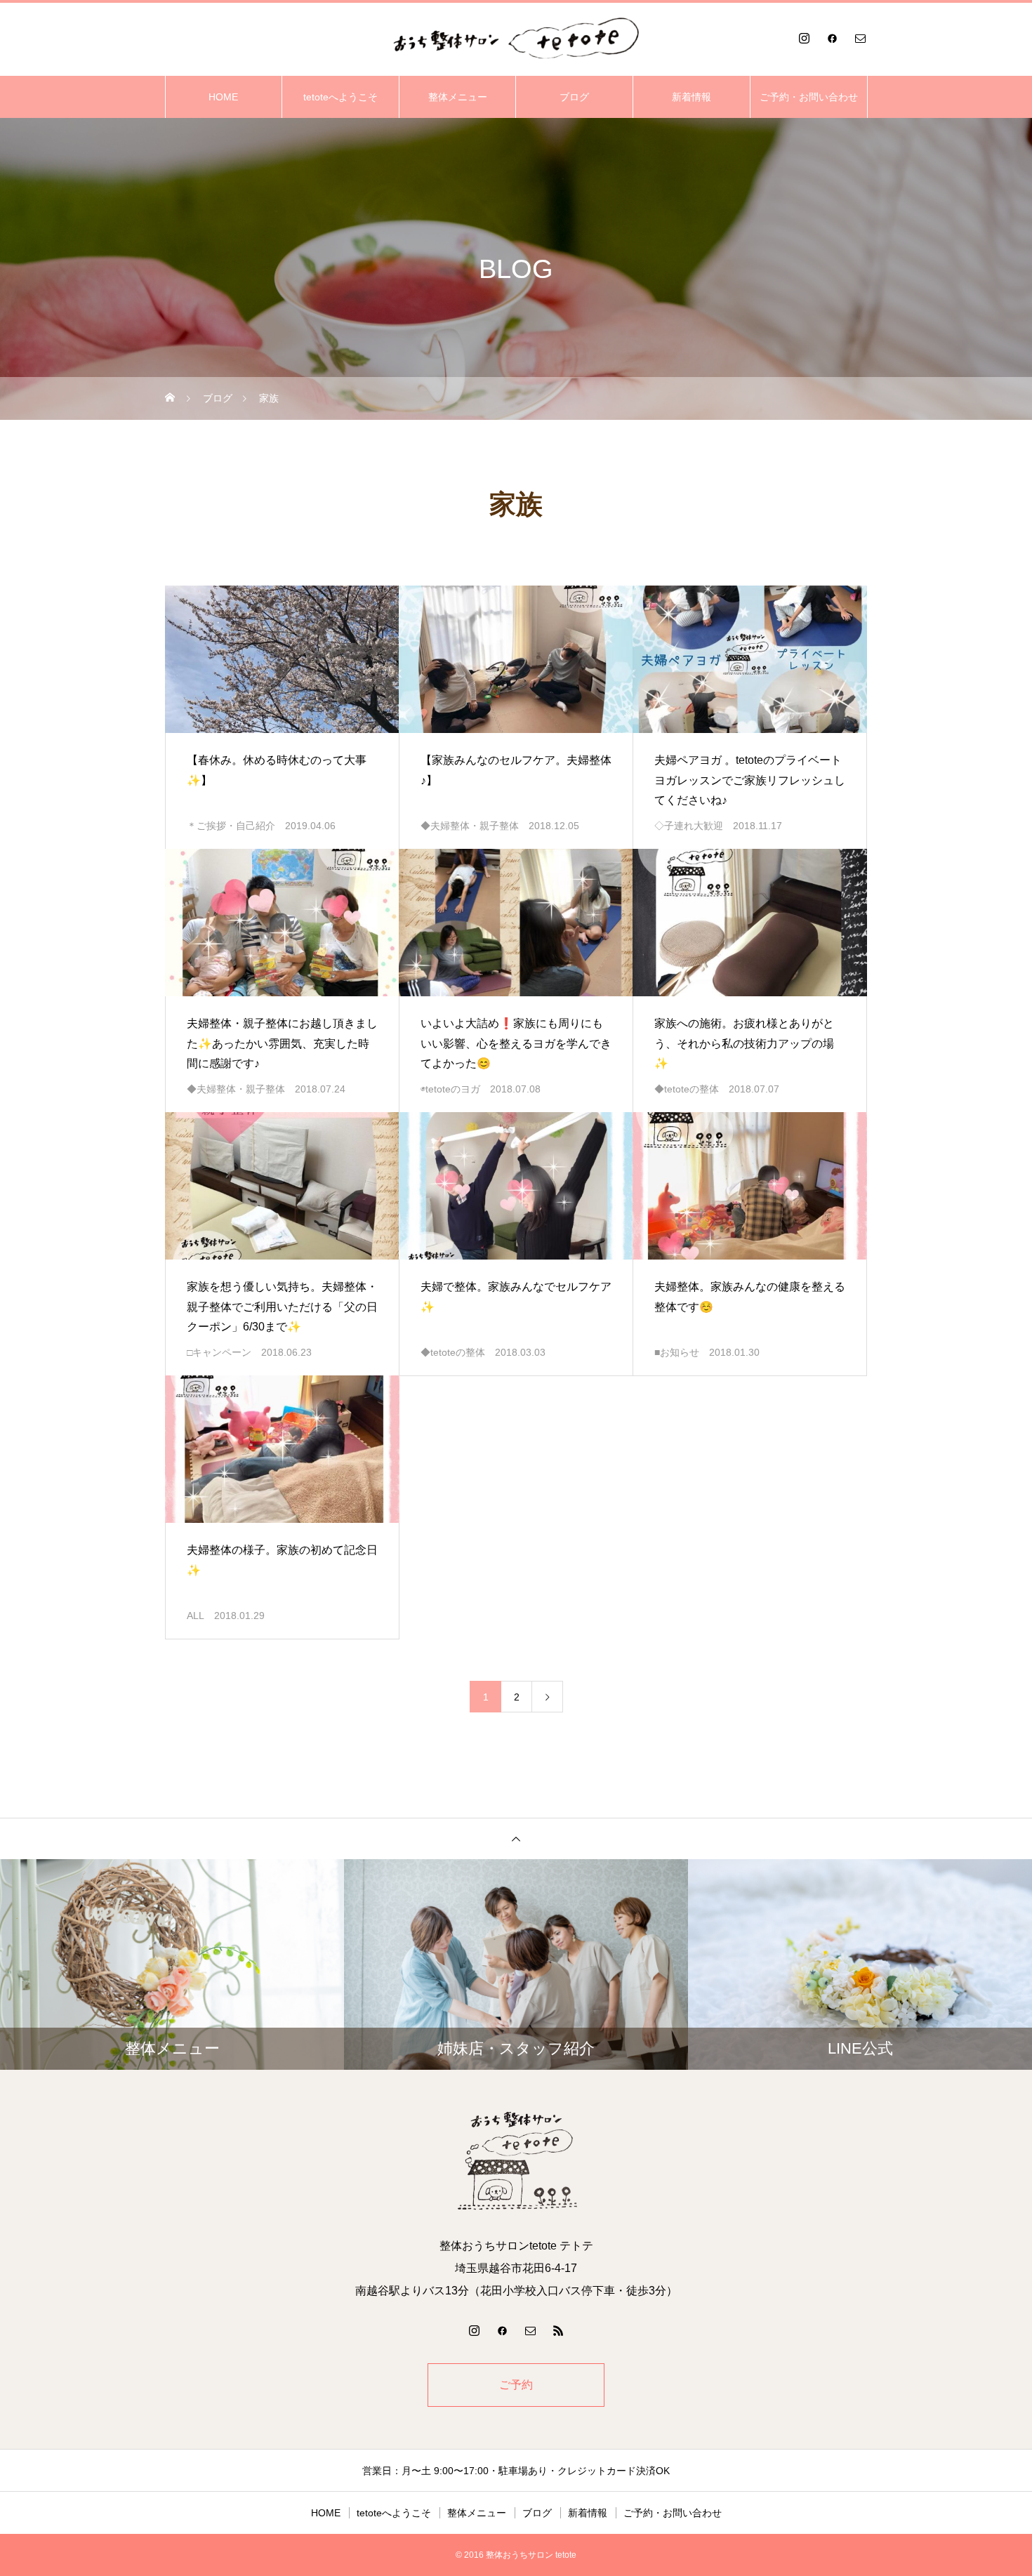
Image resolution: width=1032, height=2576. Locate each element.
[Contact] (860, 38)
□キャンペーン (219, 1352)
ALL (196, 1616)
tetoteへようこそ (340, 97)
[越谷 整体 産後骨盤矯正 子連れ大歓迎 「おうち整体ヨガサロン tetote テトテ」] (516, 38)
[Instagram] (804, 38)
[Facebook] (832, 38)
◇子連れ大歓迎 (689, 826)
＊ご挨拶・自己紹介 (231, 826)
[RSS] (558, 2330)
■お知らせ (677, 1352)
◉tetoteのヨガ (450, 1089)
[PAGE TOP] (516, 1838)
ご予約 (516, 2385)
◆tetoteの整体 (687, 1089)
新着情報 (692, 97)
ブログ (574, 97)
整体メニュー (458, 97)
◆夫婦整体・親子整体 (470, 826)
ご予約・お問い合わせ (809, 97)
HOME (223, 97)
